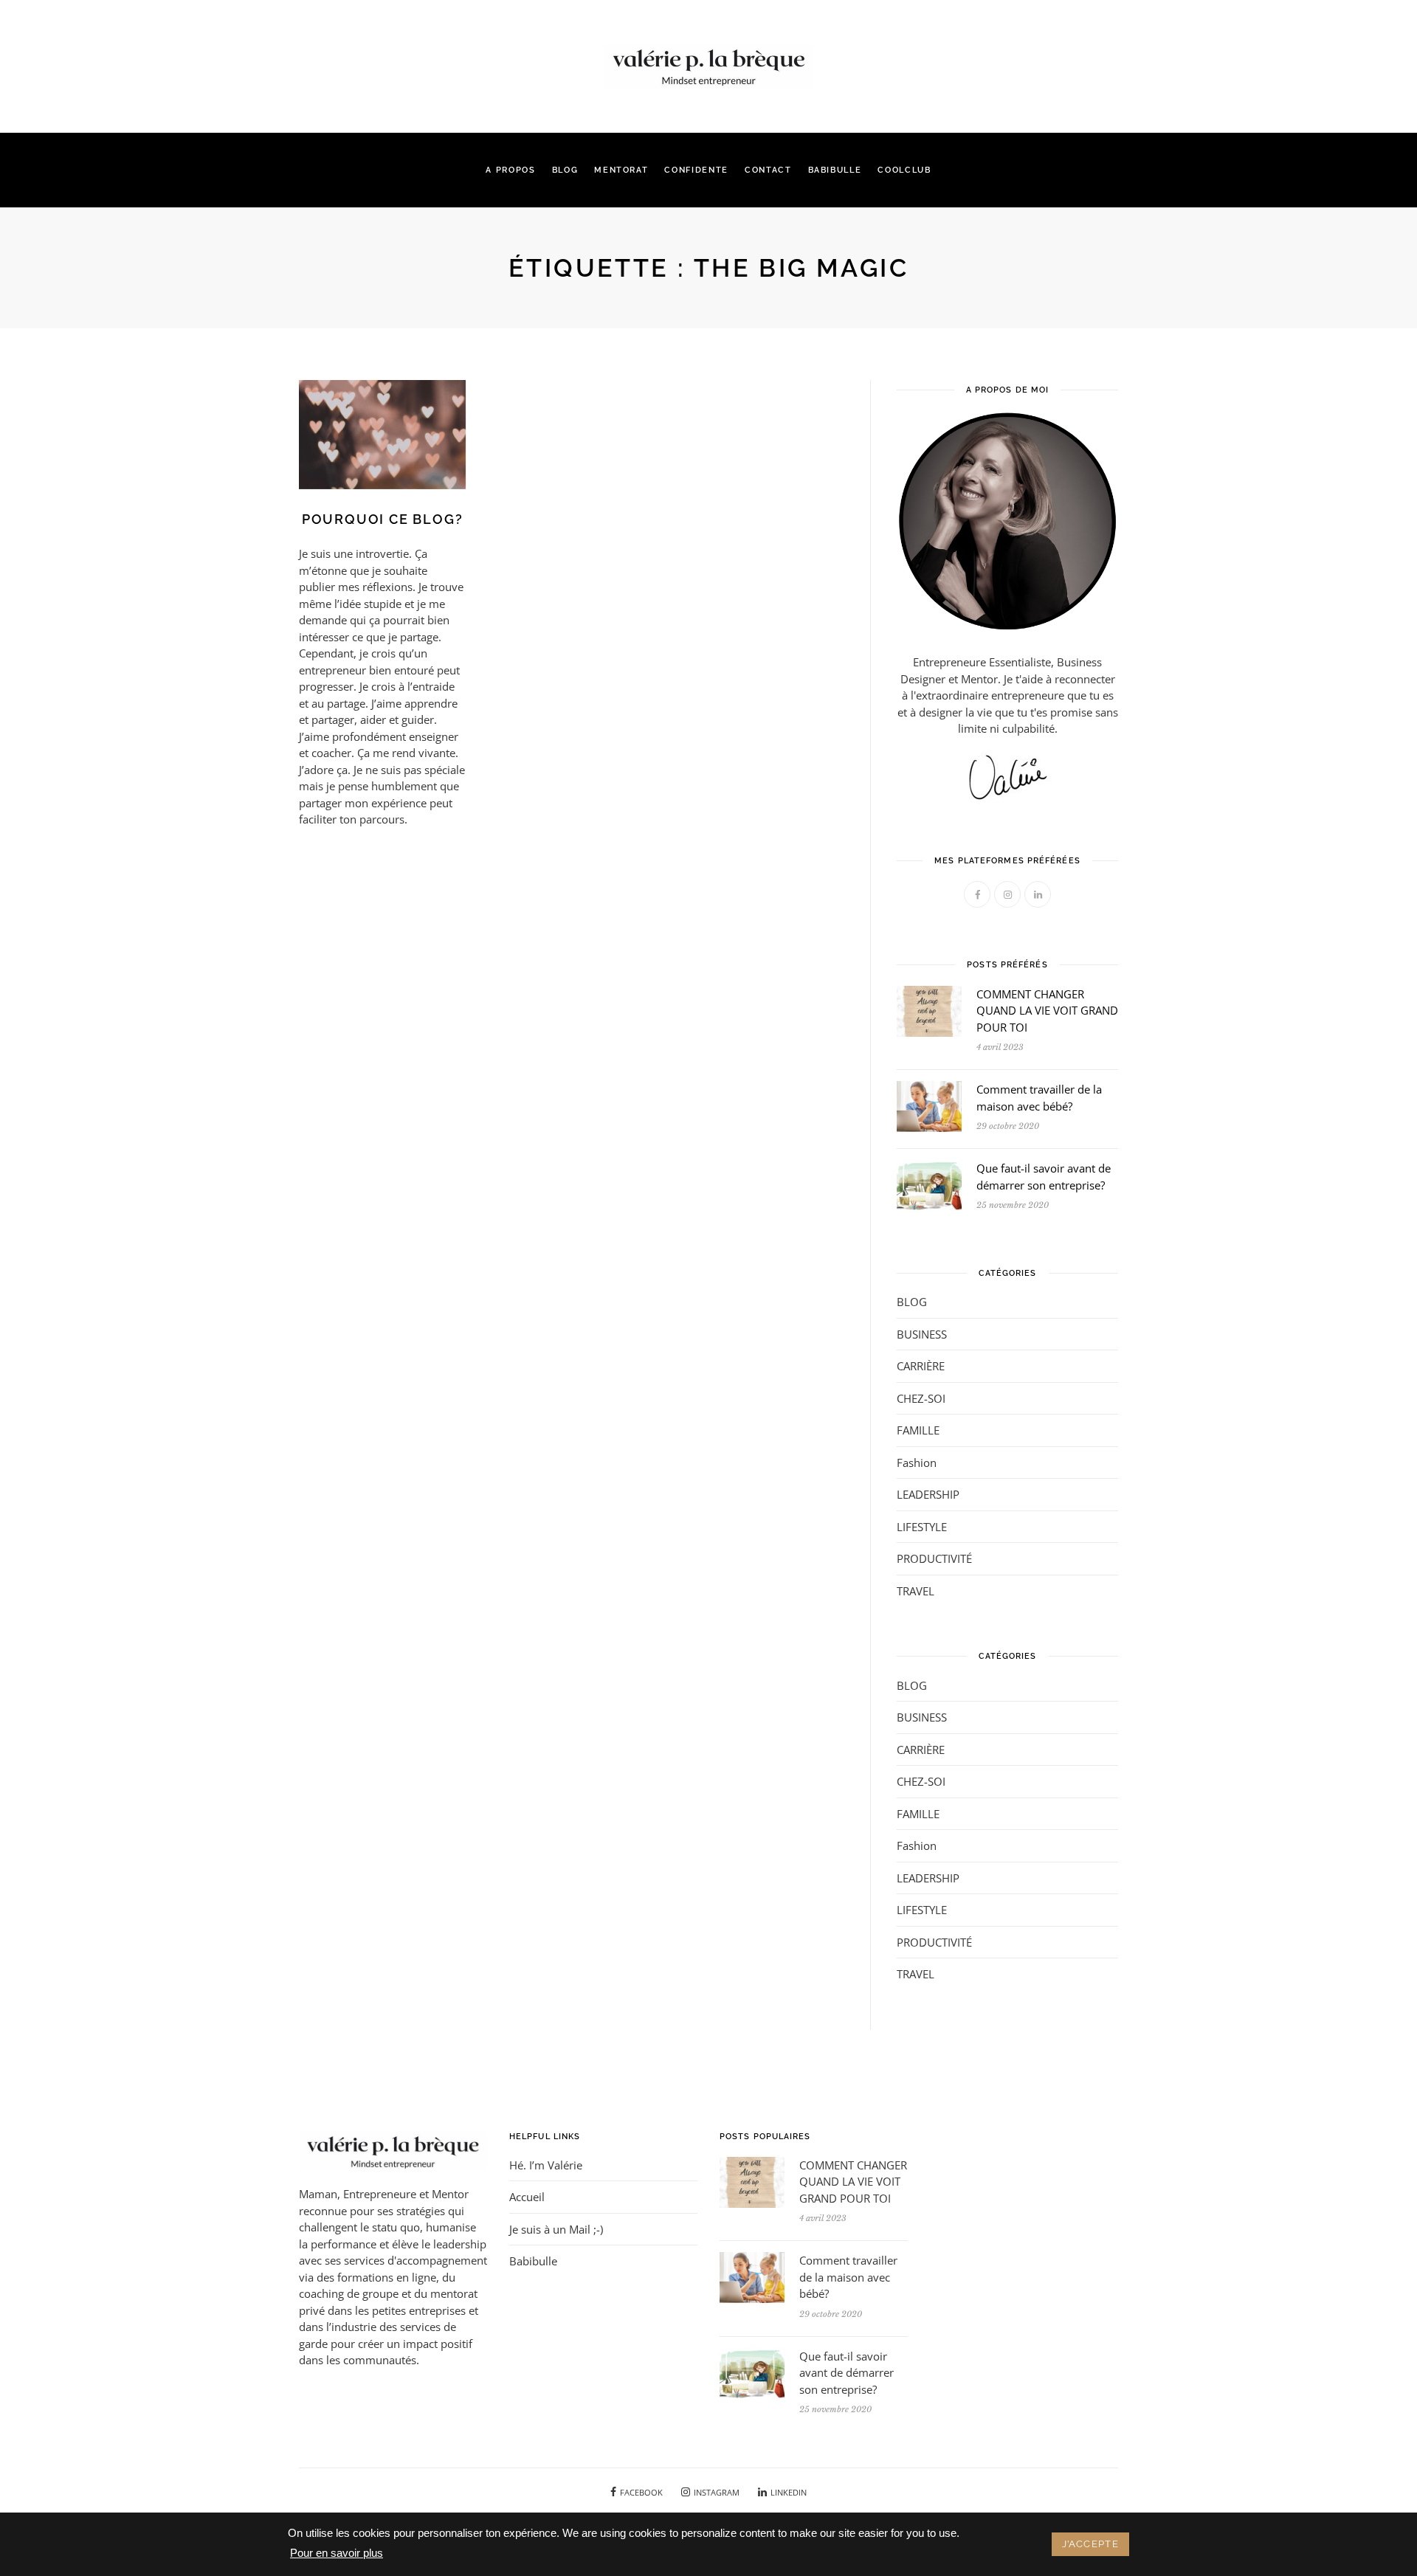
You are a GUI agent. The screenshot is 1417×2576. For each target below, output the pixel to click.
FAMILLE (918, 1430)
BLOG (565, 170)
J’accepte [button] (1090, 2544)
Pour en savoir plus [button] (337, 2553)
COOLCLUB (904, 170)
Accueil (527, 2197)
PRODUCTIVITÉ (934, 1558)
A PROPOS (510, 170)
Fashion (917, 1463)
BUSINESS (922, 1334)
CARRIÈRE (921, 1366)
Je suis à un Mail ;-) (556, 2229)
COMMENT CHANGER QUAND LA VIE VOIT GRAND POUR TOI (1047, 1011)
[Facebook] (301, 52)
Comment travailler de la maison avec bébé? (848, 2277)
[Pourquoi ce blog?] (382, 433)
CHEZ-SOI (921, 1398)
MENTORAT (621, 170)
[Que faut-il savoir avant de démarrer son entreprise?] (929, 1184)
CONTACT (768, 170)
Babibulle (533, 2261)
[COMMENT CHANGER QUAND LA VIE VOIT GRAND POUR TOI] (929, 1009)
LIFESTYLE (922, 1527)
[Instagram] (318, 52)
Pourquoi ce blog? (383, 519)
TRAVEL (916, 1591)
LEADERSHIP (928, 1494)
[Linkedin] (335, 52)
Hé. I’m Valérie (546, 2165)
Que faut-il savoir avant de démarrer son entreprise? (847, 2373)
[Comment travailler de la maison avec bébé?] (929, 1105)
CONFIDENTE (696, 170)
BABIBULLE (835, 170)
